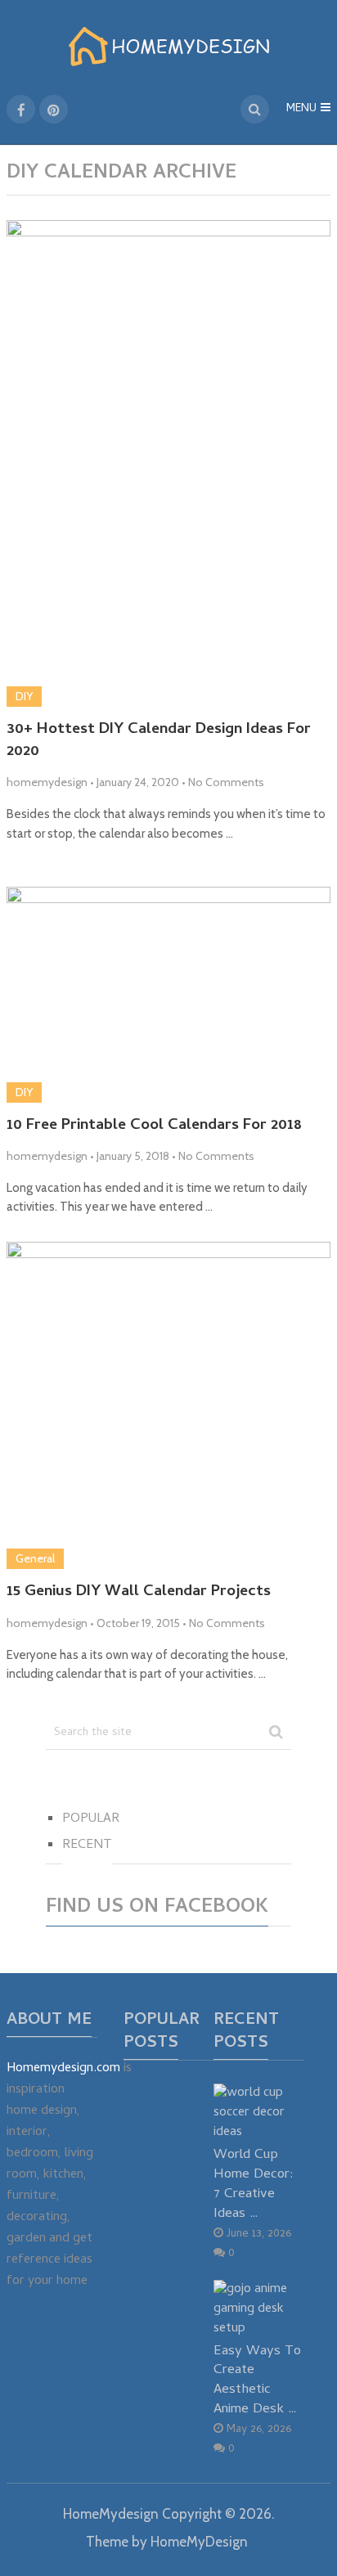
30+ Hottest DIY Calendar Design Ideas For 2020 (159, 742)
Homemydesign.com (63, 2069)
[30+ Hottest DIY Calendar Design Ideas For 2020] (168, 464)
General (35, 1558)
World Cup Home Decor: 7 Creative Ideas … (254, 2184)
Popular (91, 1819)
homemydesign (47, 782)
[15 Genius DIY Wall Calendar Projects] (168, 1405)
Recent (87, 1845)
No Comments (226, 782)
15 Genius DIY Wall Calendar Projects (139, 1593)
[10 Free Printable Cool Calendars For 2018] (168, 995)
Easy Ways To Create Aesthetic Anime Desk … (257, 2380)
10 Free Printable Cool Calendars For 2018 (154, 1127)
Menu (301, 109)
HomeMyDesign (199, 2542)
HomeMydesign (111, 2514)
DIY (24, 696)
